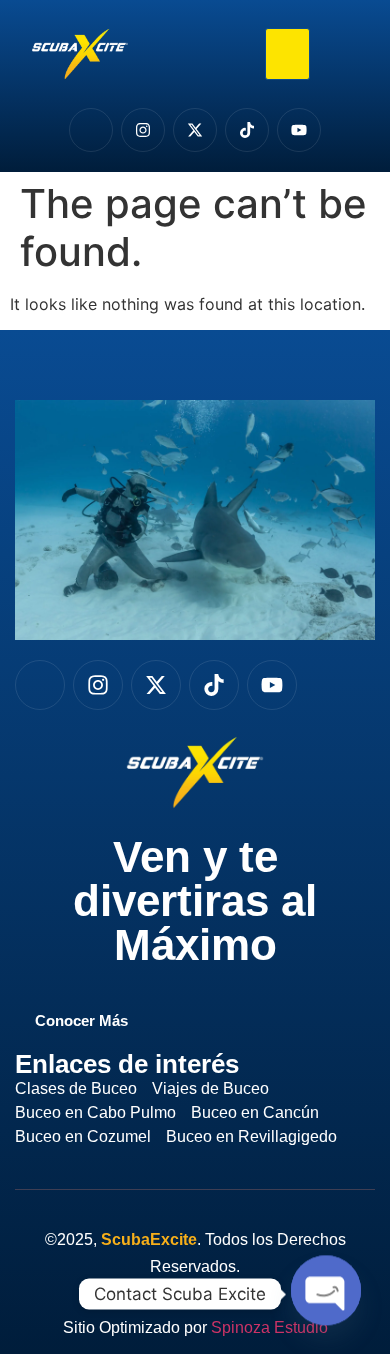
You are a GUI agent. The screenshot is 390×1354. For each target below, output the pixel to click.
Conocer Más (81, 1021)
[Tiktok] (247, 130)
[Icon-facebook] (91, 130)
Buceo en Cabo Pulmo (95, 1112)
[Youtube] (299, 130)
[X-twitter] (195, 130)
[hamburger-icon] (287, 54)
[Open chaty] (326, 1292)
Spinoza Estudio (269, 1327)
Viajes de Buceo (210, 1088)
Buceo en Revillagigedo (251, 1136)
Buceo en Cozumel (83, 1136)
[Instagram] (143, 130)
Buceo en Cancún (255, 1112)
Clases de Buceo (76, 1088)
